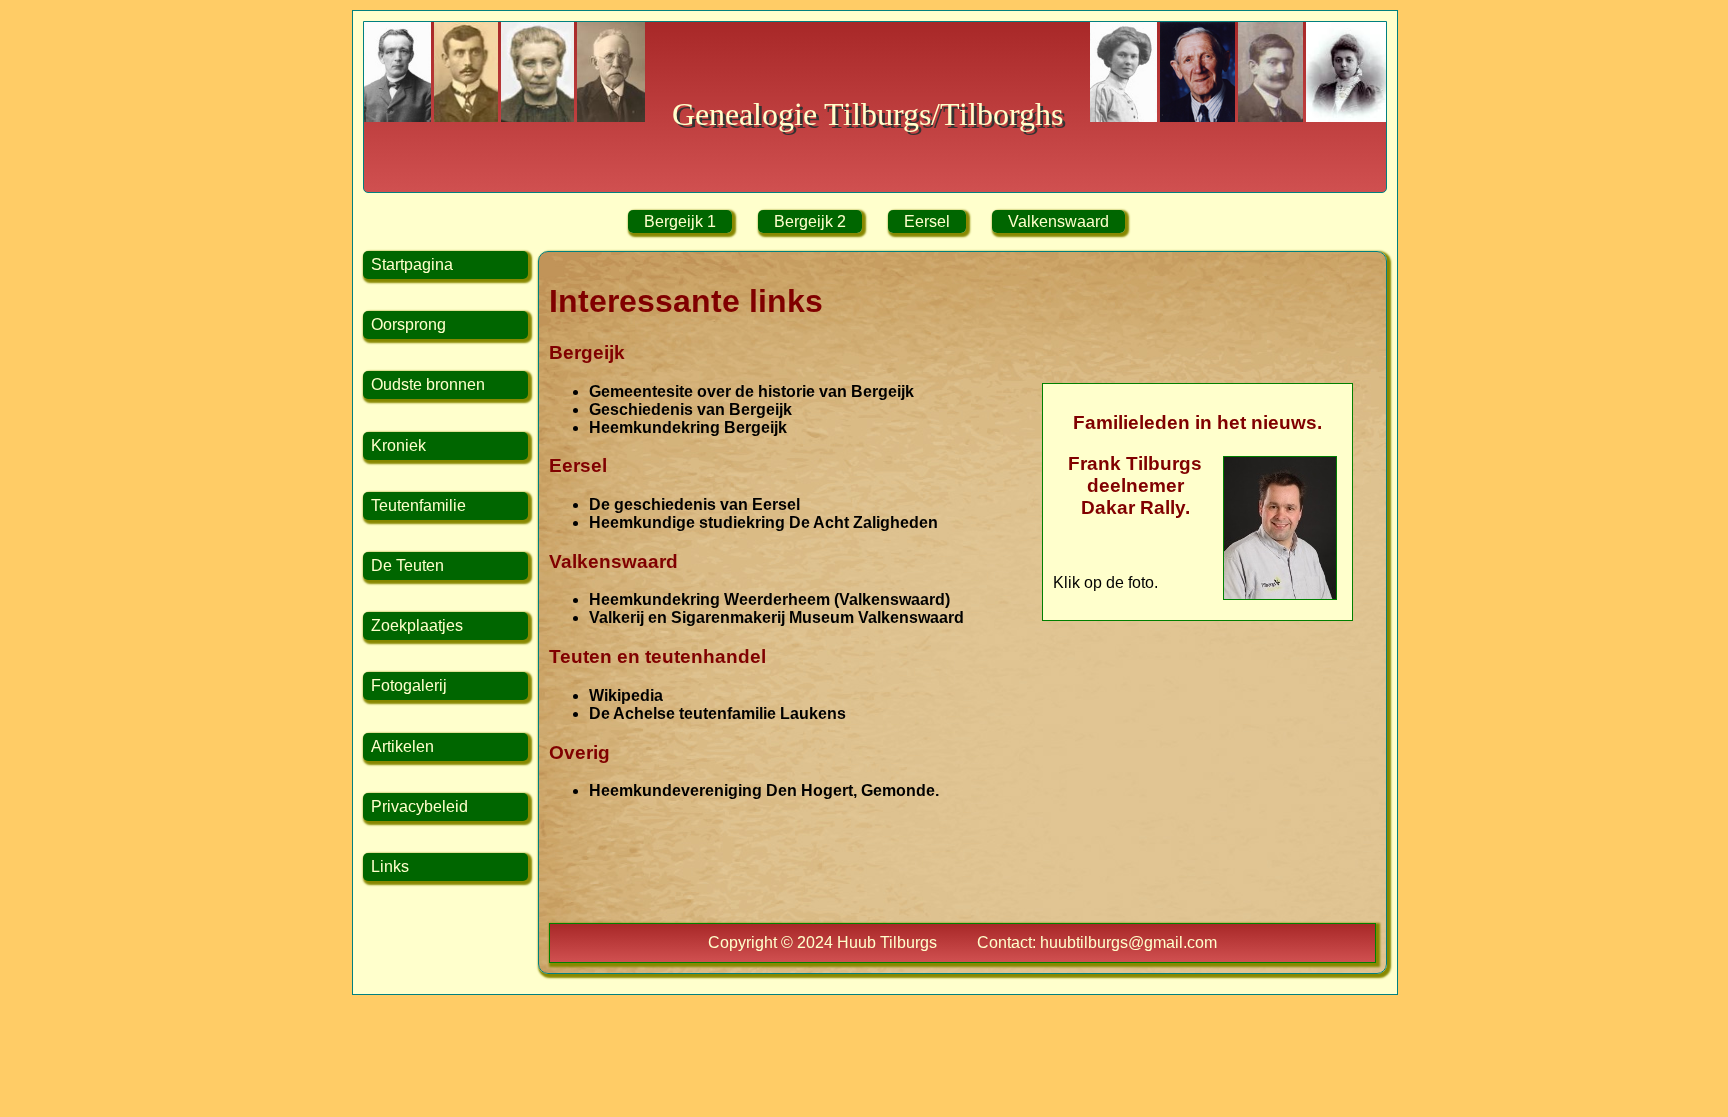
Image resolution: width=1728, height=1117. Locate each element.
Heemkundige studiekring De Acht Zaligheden (763, 522)
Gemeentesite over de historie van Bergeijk (751, 391)
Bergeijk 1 (680, 221)
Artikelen (402, 746)
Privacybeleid (419, 806)
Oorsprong (408, 324)
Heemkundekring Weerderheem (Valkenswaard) (769, 599)
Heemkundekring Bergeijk (688, 427)
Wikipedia (626, 695)
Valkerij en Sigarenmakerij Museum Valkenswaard (776, 617)
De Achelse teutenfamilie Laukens (717, 713)
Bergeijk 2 (810, 221)
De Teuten (407, 565)
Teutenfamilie (418, 505)
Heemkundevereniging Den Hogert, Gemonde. (764, 790)
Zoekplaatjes (417, 625)
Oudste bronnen (428, 384)
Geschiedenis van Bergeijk (690, 409)
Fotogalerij (409, 685)
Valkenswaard (1058, 221)
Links (390, 866)
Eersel (927, 221)
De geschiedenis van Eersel (694, 504)
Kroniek (398, 445)
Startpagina (412, 264)
